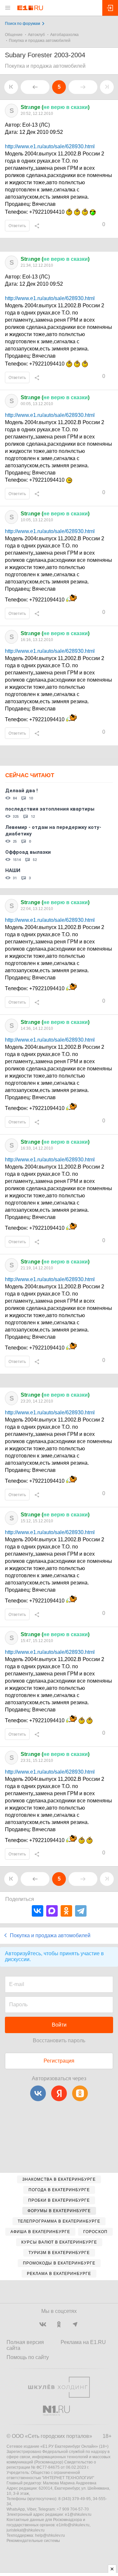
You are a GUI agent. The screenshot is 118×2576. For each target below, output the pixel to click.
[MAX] (52, 1911)
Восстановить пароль (59, 2040)
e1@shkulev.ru (78, 2514)
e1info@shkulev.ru (73, 2525)
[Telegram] (81, 1911)
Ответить (17, 226)
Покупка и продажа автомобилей (40, 41)
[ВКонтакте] (38, 1911)
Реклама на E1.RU (83, 2342)
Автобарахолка (64, 35)
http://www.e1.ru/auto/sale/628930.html (50, 146)
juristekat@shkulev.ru (26, 2530)
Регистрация (59, 2061)
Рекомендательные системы (33, 2541)
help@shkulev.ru (50, 2535)
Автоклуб (36, 35)
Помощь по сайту (28, 2357)
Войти (59, 2025)
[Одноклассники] (66, 1911)
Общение (14, 35)
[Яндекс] (59, 2093)
